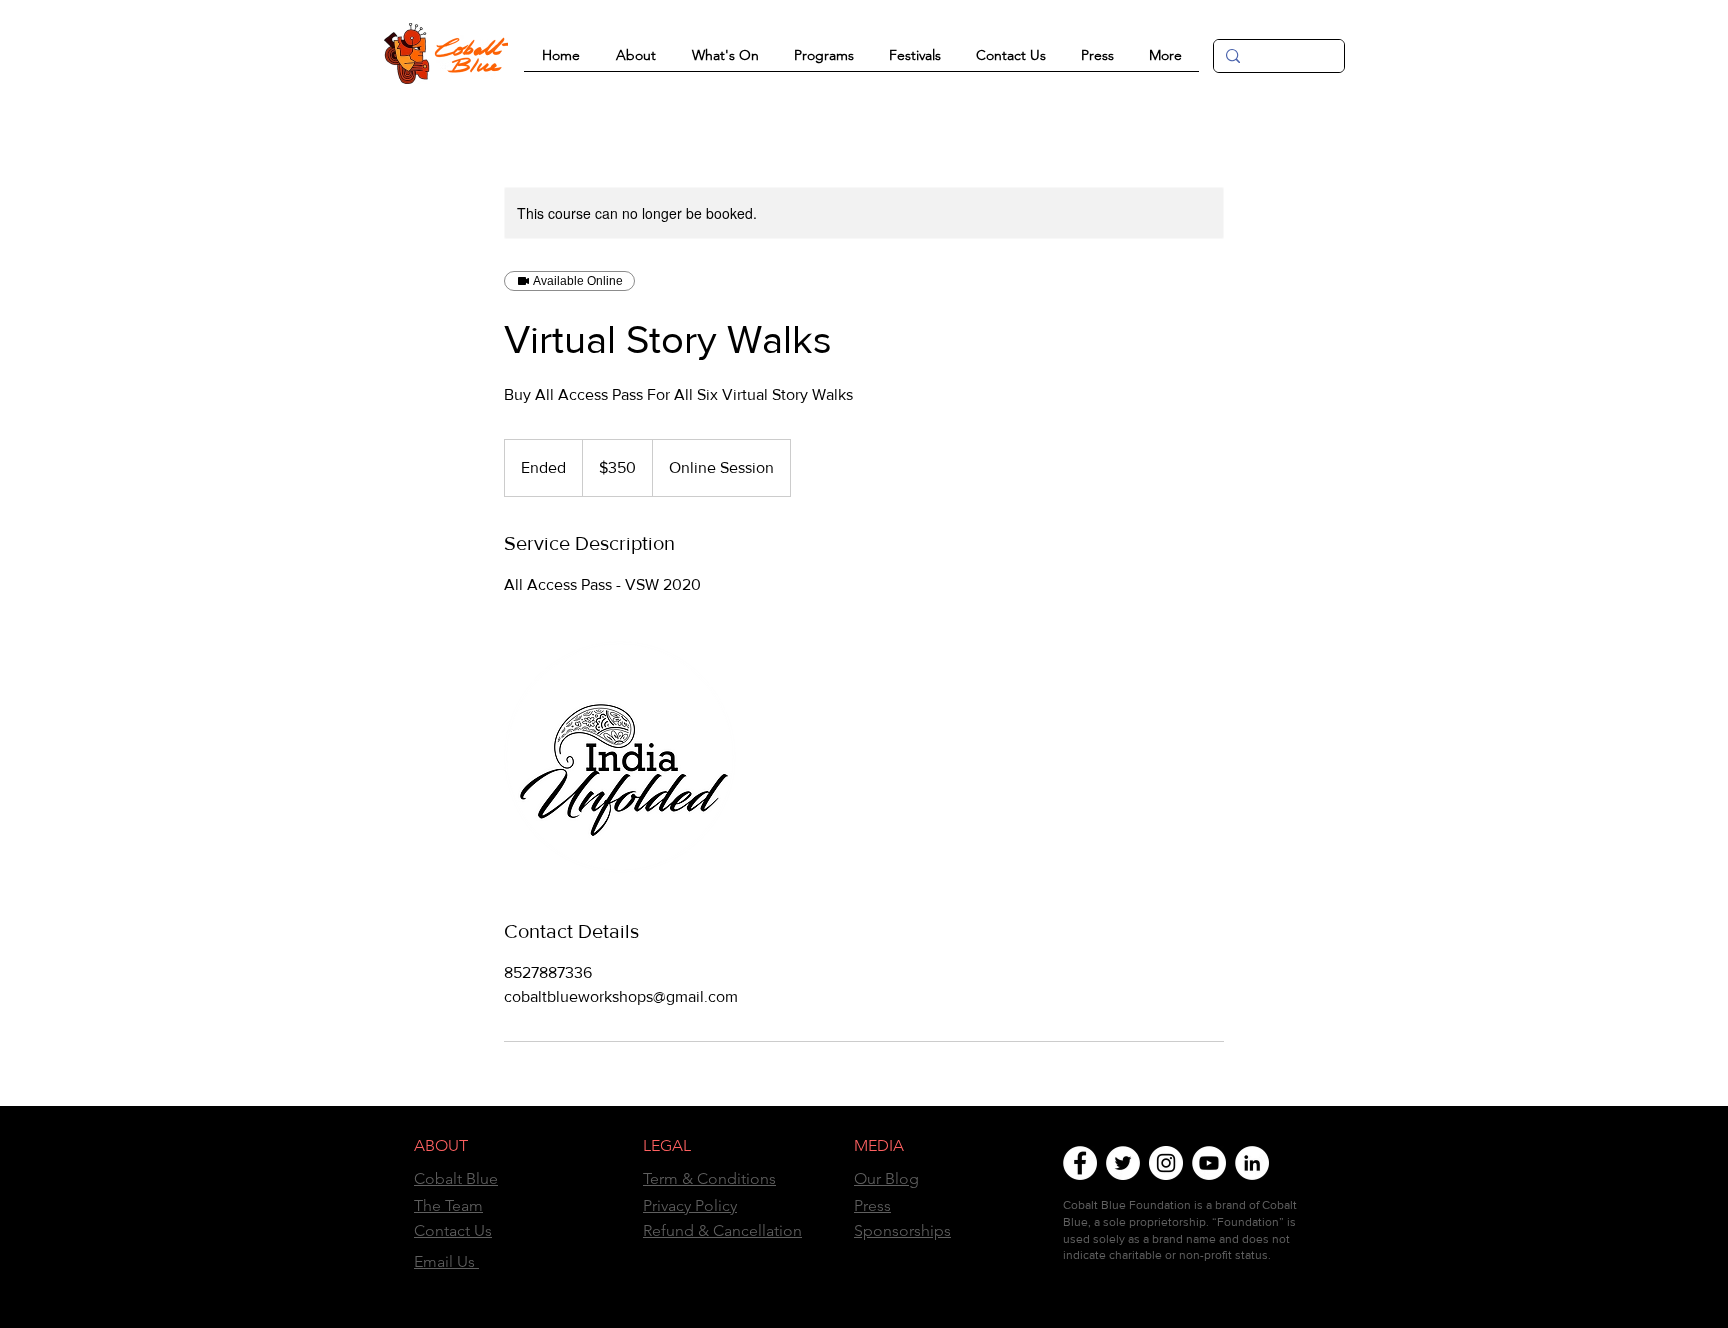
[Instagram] (1166, 1163)
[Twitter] (1123, 1163)
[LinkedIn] (1252, 1163)
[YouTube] (1209, 1163)
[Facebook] (1080, 1163)
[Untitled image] (620, 757)
